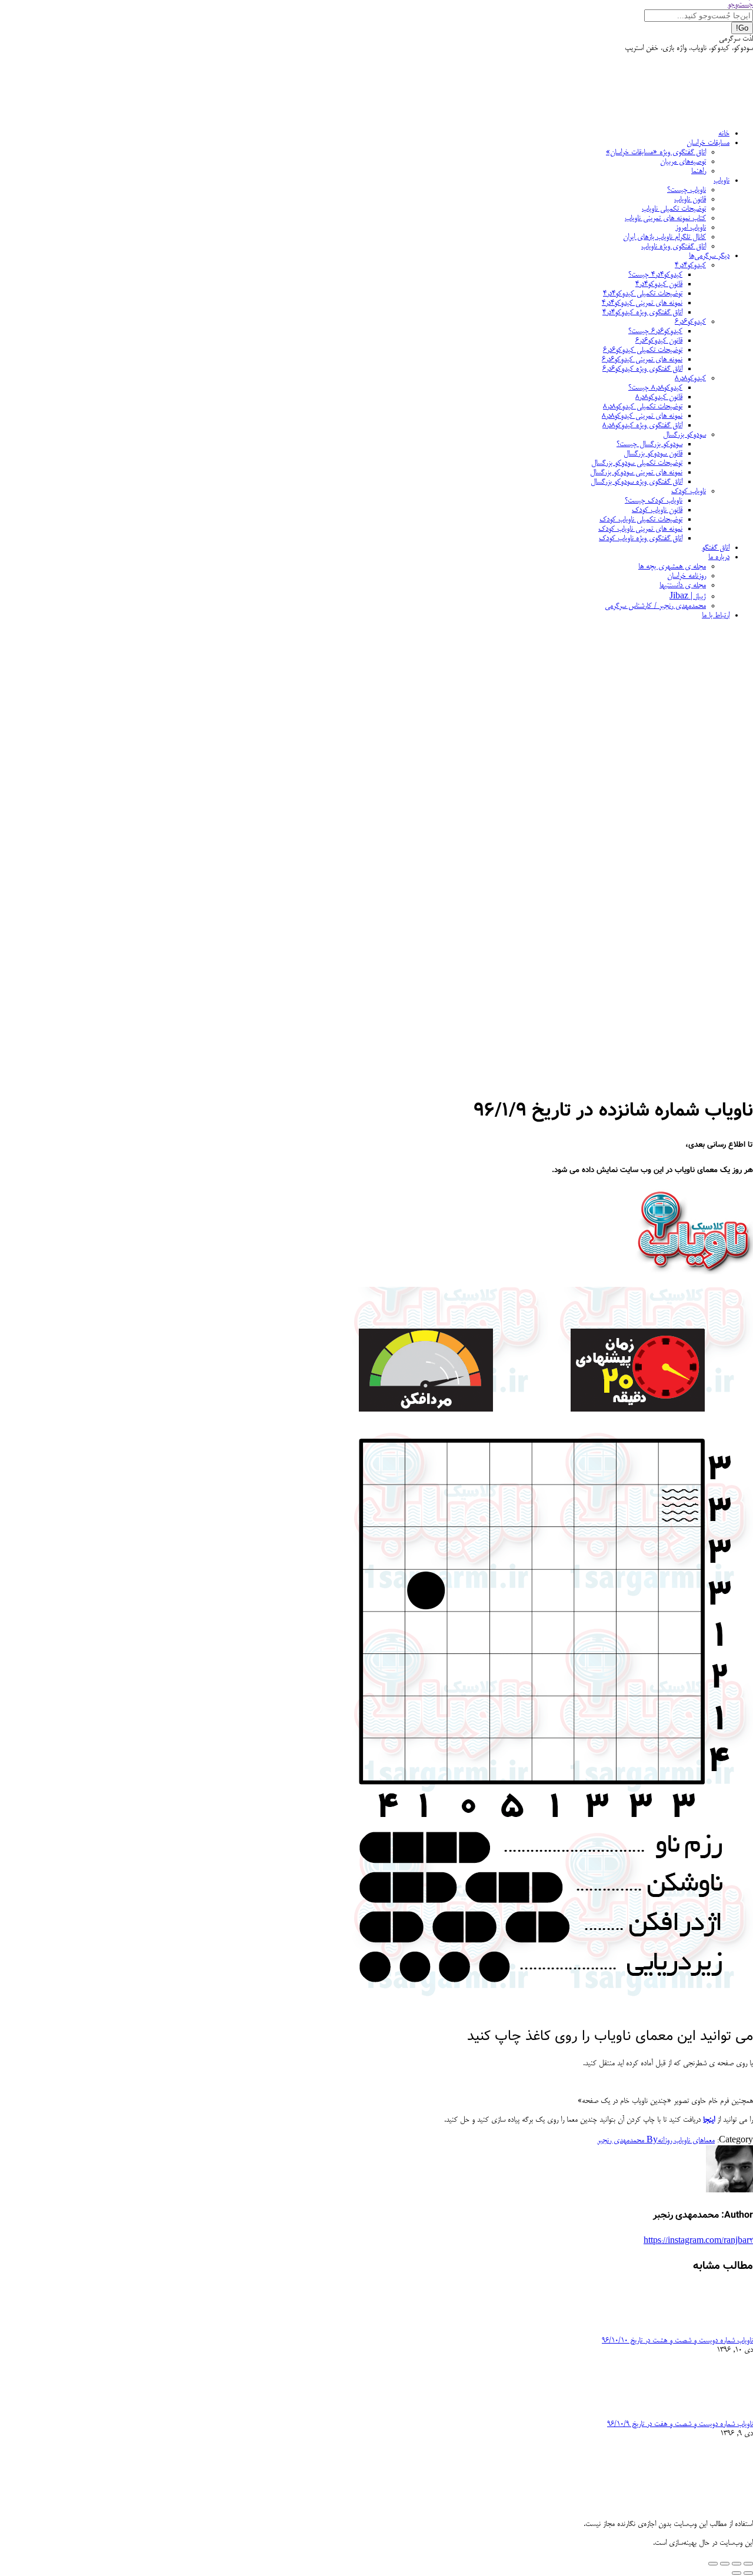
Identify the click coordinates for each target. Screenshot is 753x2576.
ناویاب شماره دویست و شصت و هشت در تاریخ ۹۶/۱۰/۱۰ (677, 2341)
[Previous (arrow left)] (748, 2573)
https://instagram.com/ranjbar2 (698, 2241)
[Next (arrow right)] (737, 2573)
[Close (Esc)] (748, 2564)
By (627, 2141)
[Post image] (721, 2331)
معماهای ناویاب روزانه (686, 2141)
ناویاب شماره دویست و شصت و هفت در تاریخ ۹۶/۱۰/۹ (680, 2424)
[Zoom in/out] (713, 2564)
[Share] (737, 2564)
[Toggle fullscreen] (725, 2564)
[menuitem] (724, 134)
